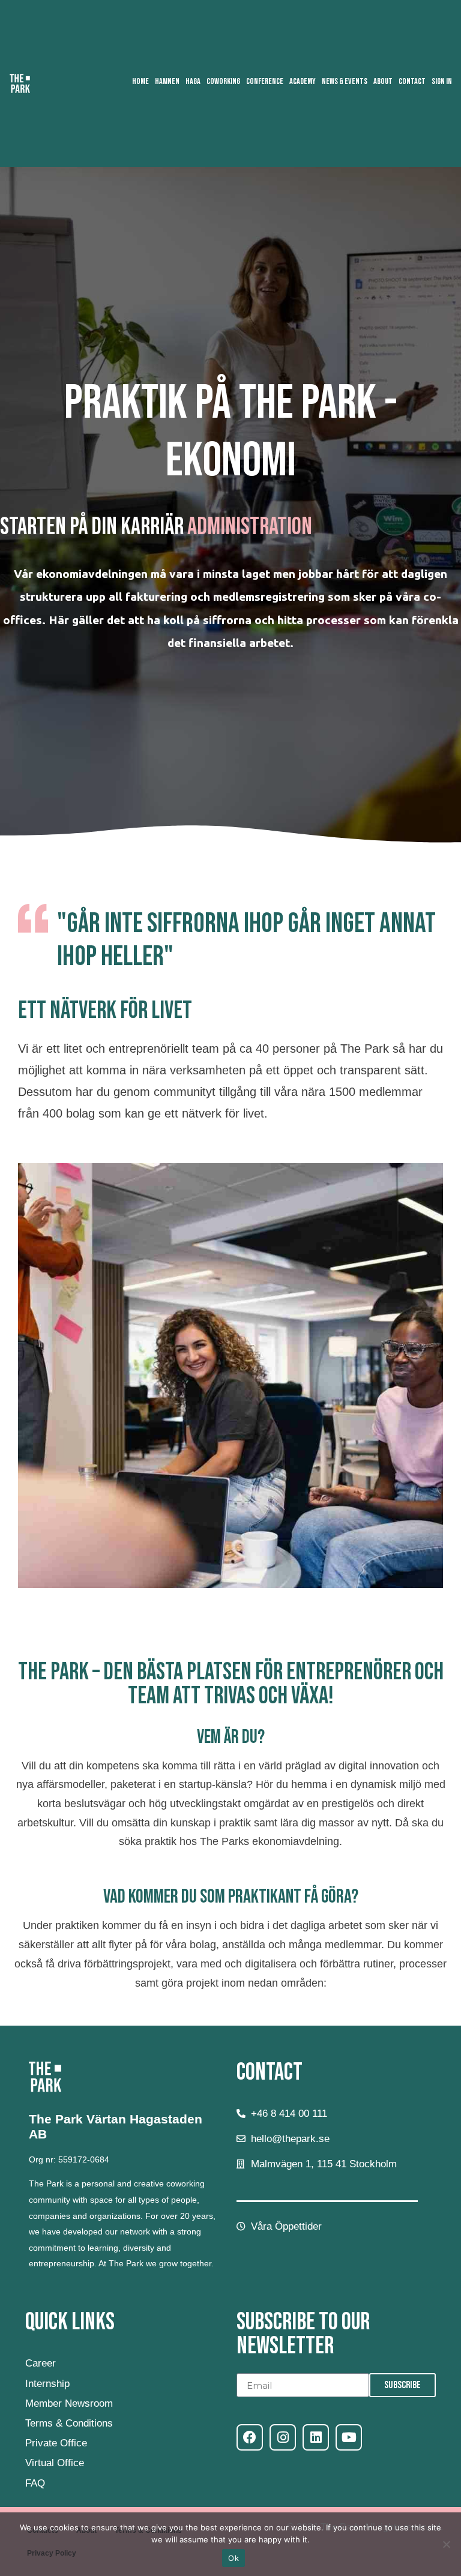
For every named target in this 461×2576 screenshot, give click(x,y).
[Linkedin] (316, 2437)
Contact (412, 81)
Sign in (442, 81)
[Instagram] (283, 2437)
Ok (234, 2558)
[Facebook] (250, 2437)
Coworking (223, 81)
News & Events (345, 81)
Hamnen (167, 81)
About (383, 81)
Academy (303, 81)
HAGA (193, 81)
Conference (265, 81)
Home (140, 81)
